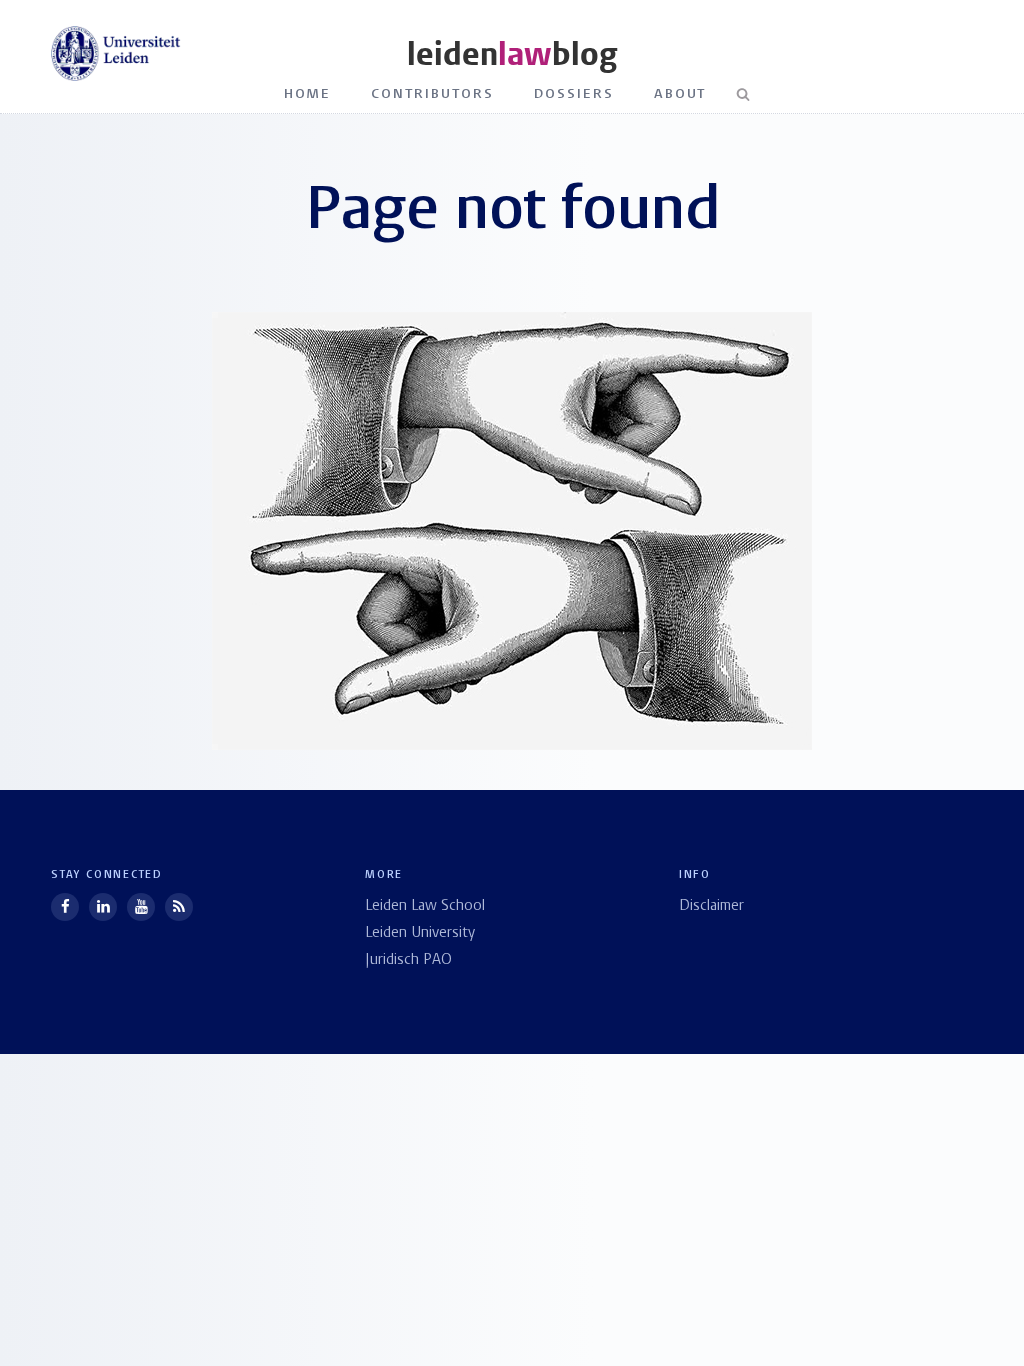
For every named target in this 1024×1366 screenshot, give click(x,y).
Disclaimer (711, 906)
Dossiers (574, 94)
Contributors (432, 94)
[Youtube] (141, 907)
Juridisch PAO (408, 960)
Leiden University (420, 933)
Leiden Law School (425, 906)
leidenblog (512, 54)
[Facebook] (65, 907)
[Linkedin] (103, 907)
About (680, 94)
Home (308, 94)
